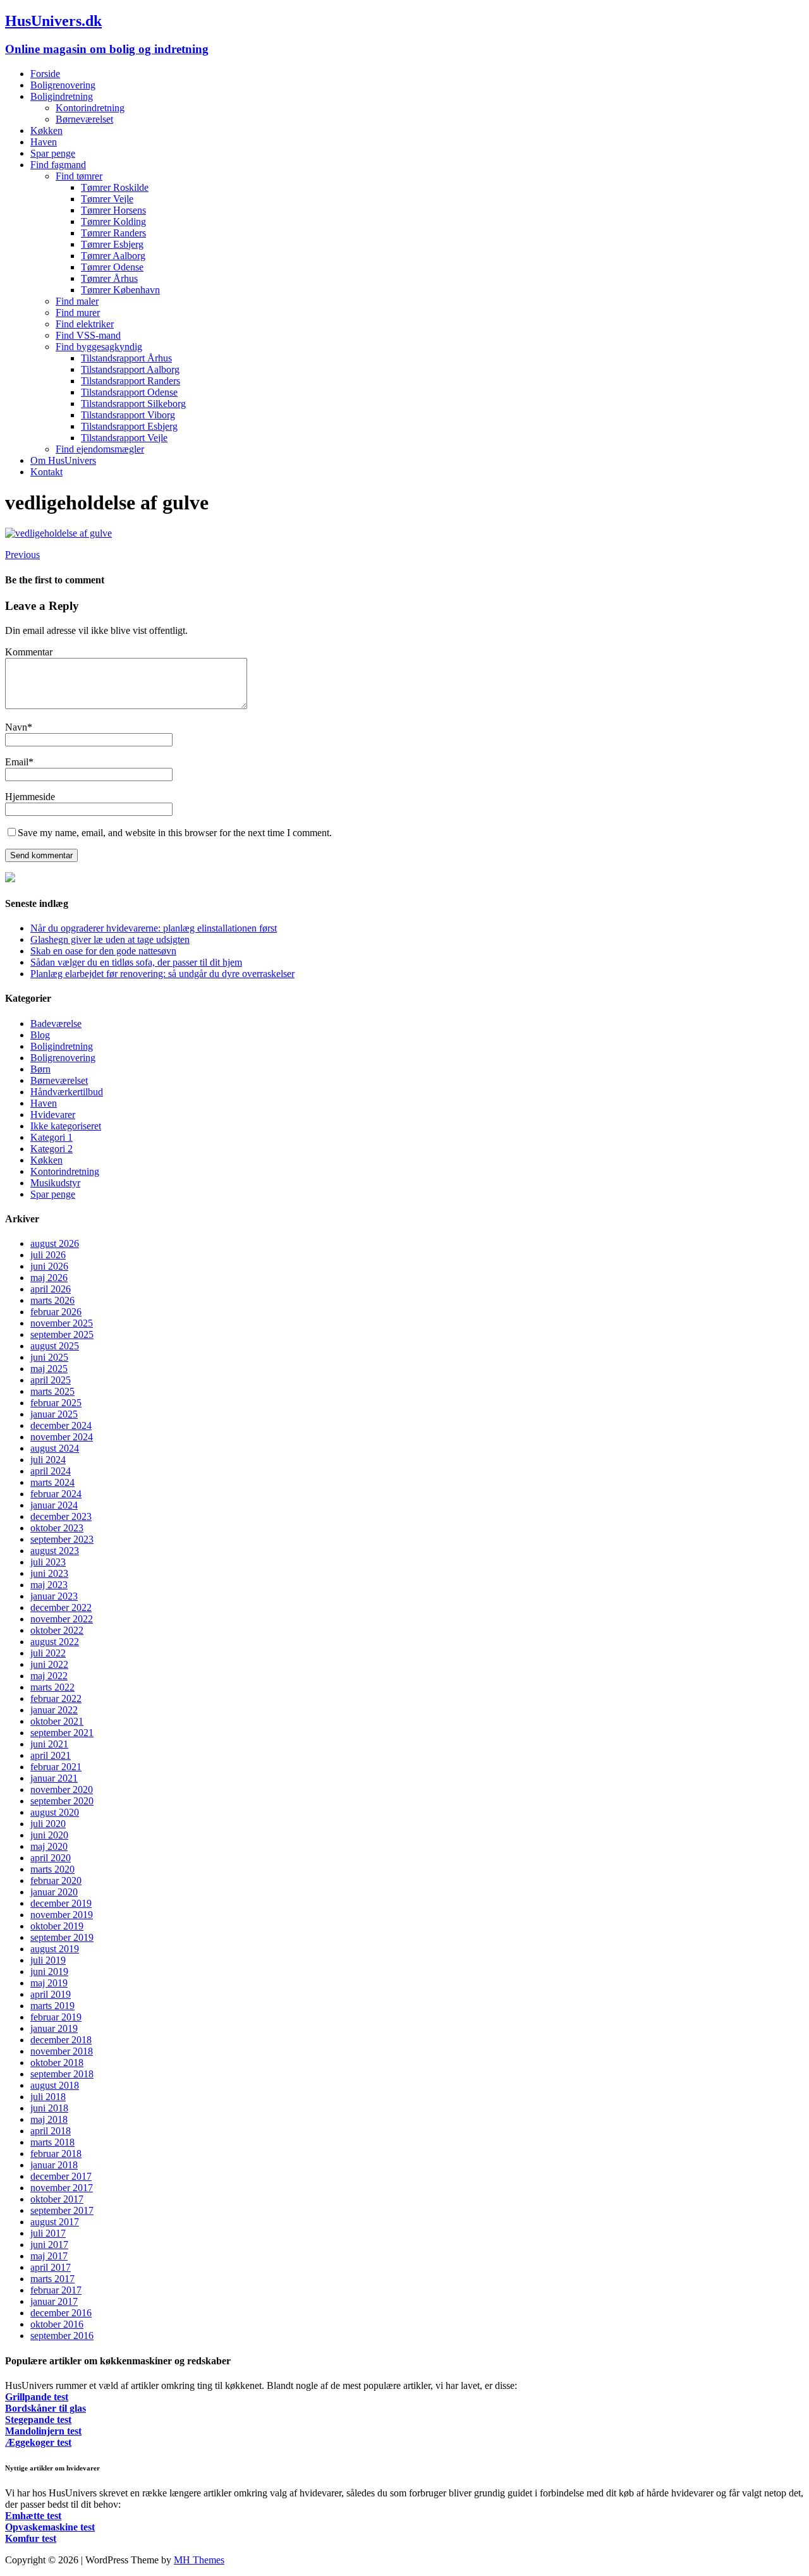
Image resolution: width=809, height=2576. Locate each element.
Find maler (77, 301)
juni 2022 (49, 1664)
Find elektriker (85, 324)
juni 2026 (49, 1266)
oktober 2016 (57, 2324)
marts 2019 (52, 2006)
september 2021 (62, 1733)
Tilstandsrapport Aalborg (130, 369)
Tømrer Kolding (113, 222)
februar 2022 (56, 1698)
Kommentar (29, 652)
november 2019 (62, 1915)
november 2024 (62, 1437)
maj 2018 (49, 2119)
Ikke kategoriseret (66, 1126)
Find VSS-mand (88, 335)
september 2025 (62, 1334)
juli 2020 (48, 1824)
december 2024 (61, 1425)
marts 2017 (52, 2279)
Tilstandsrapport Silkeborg (133, 404)
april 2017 (51, 2267)
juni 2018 (49, 2108)
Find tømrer (79, 176)
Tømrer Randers (113, 233)
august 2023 (55, 1551)
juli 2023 (48, 1562)
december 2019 (61, 1903)
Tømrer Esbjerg (112, 244)
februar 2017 (56, 2290)
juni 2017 (49, 2245)
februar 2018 (56, 2154)
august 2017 (55, 2222)
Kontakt (46, 472)
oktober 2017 (57, 2199)
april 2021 (51, 1755)
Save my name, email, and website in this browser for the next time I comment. (175, 833)
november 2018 (62, 2051)
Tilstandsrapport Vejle (124, 438)
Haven (44, 142)
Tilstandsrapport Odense (129, 392)
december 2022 (61, 1607)
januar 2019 (54, 2028)
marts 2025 (52, 1391)
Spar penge (53, 153)
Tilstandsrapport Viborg (128, 415)
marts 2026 (52, 1300)
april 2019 (51, 1994)
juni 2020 (49, 1835)
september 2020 (62, 1801)
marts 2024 (52, 1482)
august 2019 (55, 1949)
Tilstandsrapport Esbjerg (129, 426)
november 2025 (62, 1323)
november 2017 (62, 2188)
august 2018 (55, 2085)
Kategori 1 (52, 1137)
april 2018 (51, 2131)
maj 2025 (49, 1369)
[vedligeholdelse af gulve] (58, 533)
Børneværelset (84, 119)
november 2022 (62, 1619)
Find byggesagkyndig (99, 347)
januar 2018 (54, 2165)
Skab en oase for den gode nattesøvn (103, 951)
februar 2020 (56, 1880)
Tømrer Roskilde (115, 187)
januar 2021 (54, 1778)
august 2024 (55, 1448)
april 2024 (51, 1471)
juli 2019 (48, 1960)
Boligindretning (62, 96)
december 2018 (61, 2040)
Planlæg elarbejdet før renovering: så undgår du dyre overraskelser (162, 974)
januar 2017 (54, 2301)
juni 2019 (49, 1971)
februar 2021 (56, 1767)
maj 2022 (49, 1676)
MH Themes (199, 2560)
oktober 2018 (57, 2063)
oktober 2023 (57, 1528)
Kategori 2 (52, 1149)
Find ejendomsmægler (100, 449)
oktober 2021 (57, 1721)
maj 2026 (49, 1278)
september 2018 (62, 2074)
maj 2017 (49, 2256)
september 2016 (62, 2336)
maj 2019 (49, 1983)
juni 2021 (49, 1744)
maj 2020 (49, 1846)
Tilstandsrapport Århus (126, 358)
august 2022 (55, 1642)
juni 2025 (49, 1357)
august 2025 (55, 1346)
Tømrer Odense (112, 267)
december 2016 (61, 2313)
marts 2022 (52, 1687)
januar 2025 (54, 1414)
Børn (40, 1069)
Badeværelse (56, 1024)
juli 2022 (48, 1653)
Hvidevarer (53, 1115)
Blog (40, 1035)
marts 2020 (52, 1869)
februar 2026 (56, 1312)
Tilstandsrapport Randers (131, 381)
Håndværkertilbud (67, 1092)
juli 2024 (48, 1460)
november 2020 (62, 1789)
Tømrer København (120, 290)
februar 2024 (56, 1494)
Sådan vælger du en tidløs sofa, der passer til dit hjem (136, 962)
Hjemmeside (30, 797)
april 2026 (51, 1289)
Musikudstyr (55, 1183)
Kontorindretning (90, 108)
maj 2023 (49, 1585)
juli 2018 (48, 2097)
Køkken (46, 131)
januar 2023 (54, 1596)
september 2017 (62, 2210)
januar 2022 (54, 1710)
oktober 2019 (57, 1926)
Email (17, 762)
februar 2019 (56, 2017)
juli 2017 (48, 2233)
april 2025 (51, 1380)
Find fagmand (58, 165)
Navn (16, 727)
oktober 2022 (57, 1630)
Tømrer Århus (109, 278)
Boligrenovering (63, 85)
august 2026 (55, 1243)
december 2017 (61, 2176)
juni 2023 (49, 1573)
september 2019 (62, 1937)
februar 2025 (56, 1403)
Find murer (78, 313)
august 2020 (55, 1812)
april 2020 (51, 1858)
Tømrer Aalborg (113, 256)
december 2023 (61, 1516)
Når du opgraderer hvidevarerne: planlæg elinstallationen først (154, 928)
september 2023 (62, 1539)
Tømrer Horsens (113, 210)
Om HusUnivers (63, 460)
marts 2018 (52, 2142)
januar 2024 (54, 1505)
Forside (45, 74)
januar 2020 (54, 1892)
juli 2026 (48, 1255)
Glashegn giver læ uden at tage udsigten (110, 939)
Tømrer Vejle (107, 199)
